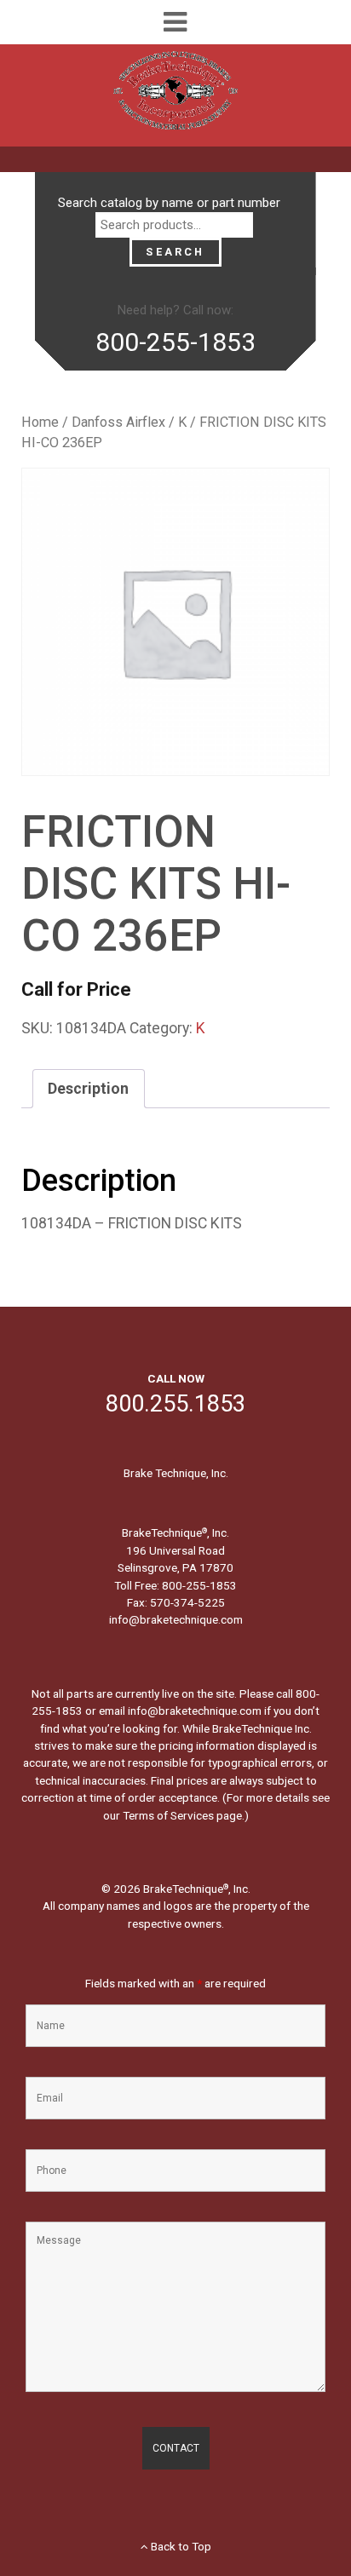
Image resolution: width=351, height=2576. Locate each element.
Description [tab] (88, 1089)
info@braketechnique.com (176, 1619)
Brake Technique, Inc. (176, 1473)
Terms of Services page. (184, 1815)
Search (175, 252)
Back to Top (180, 2546)
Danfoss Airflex (118, 422)
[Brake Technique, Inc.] (175, 95)
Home (40, 422)
